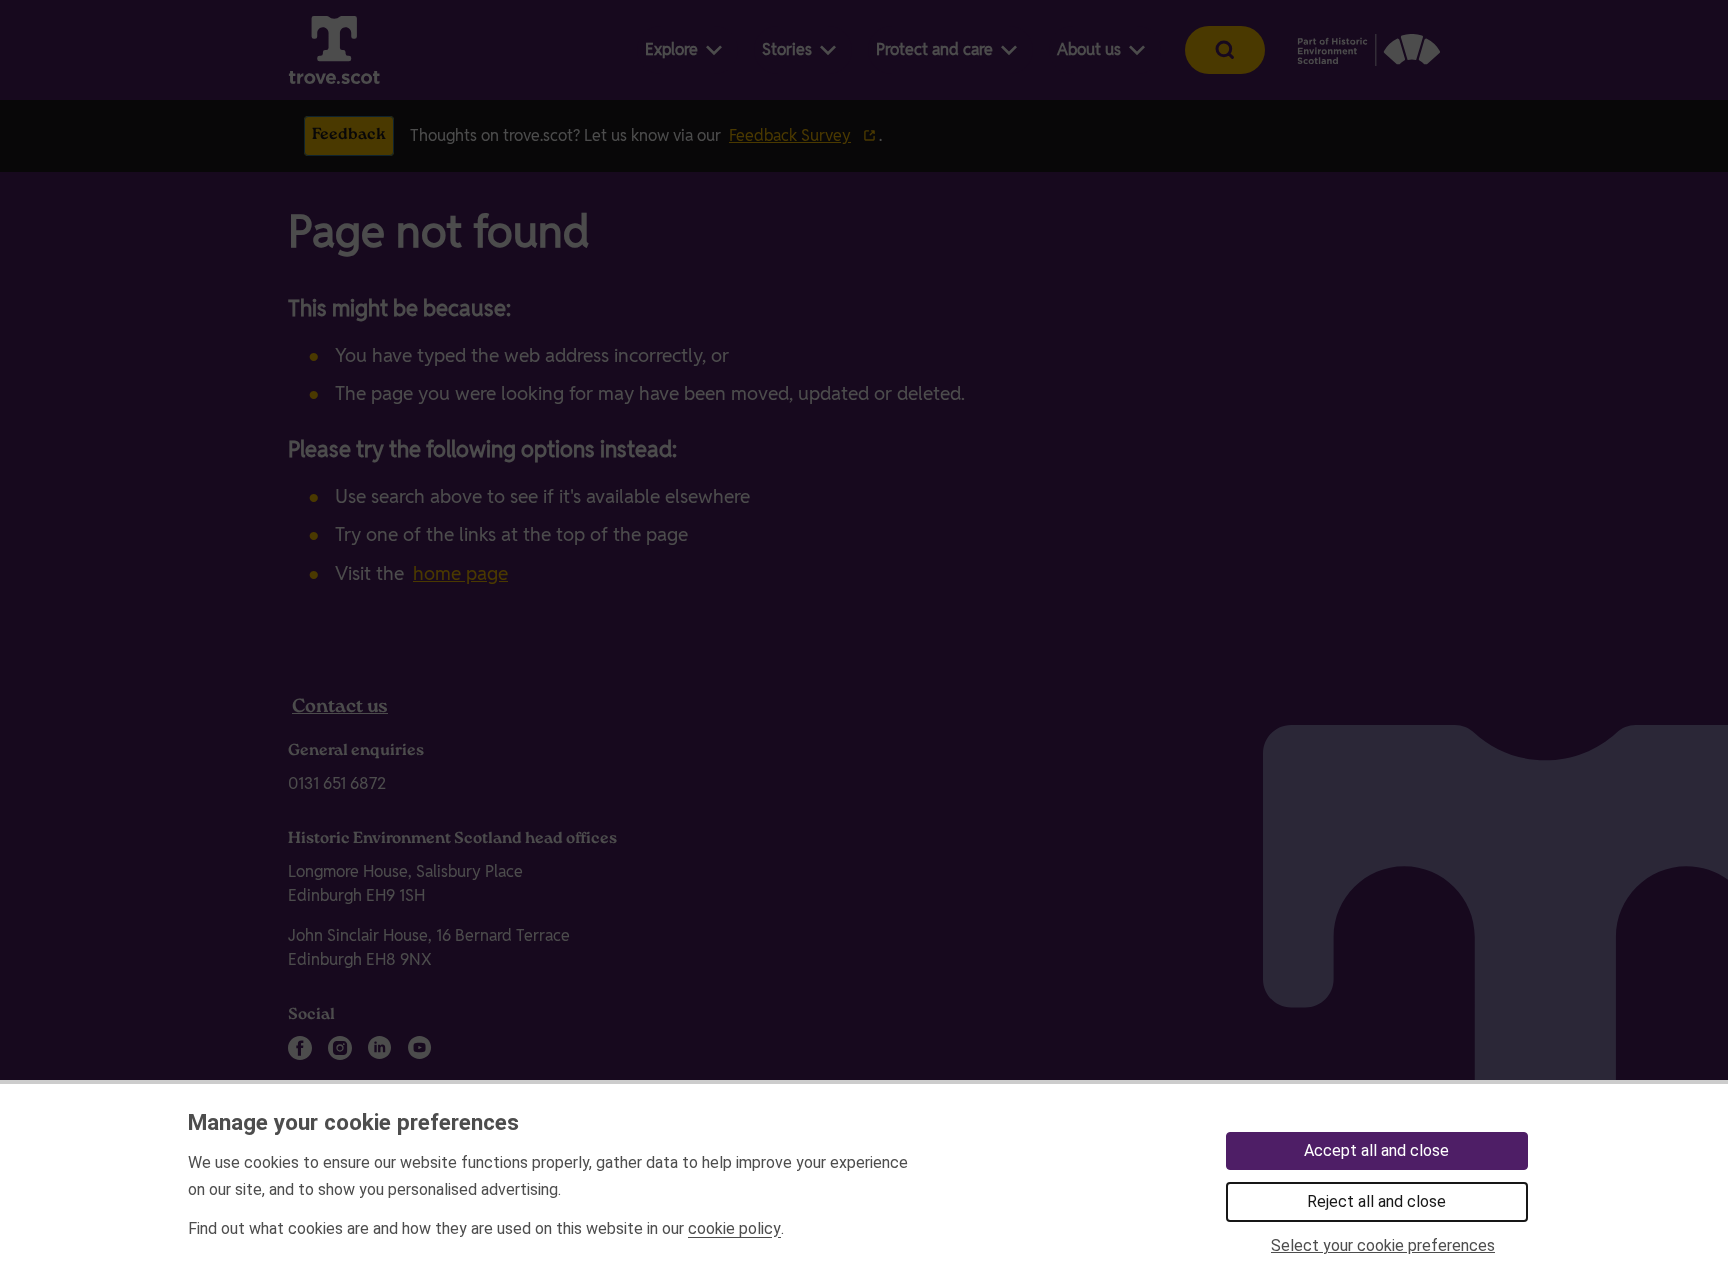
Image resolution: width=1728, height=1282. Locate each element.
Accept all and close (1376, 1150)
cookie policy (734, 1228)
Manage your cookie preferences (353, 1122)
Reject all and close (1376, 1201)
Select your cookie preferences (1383, 1245)
